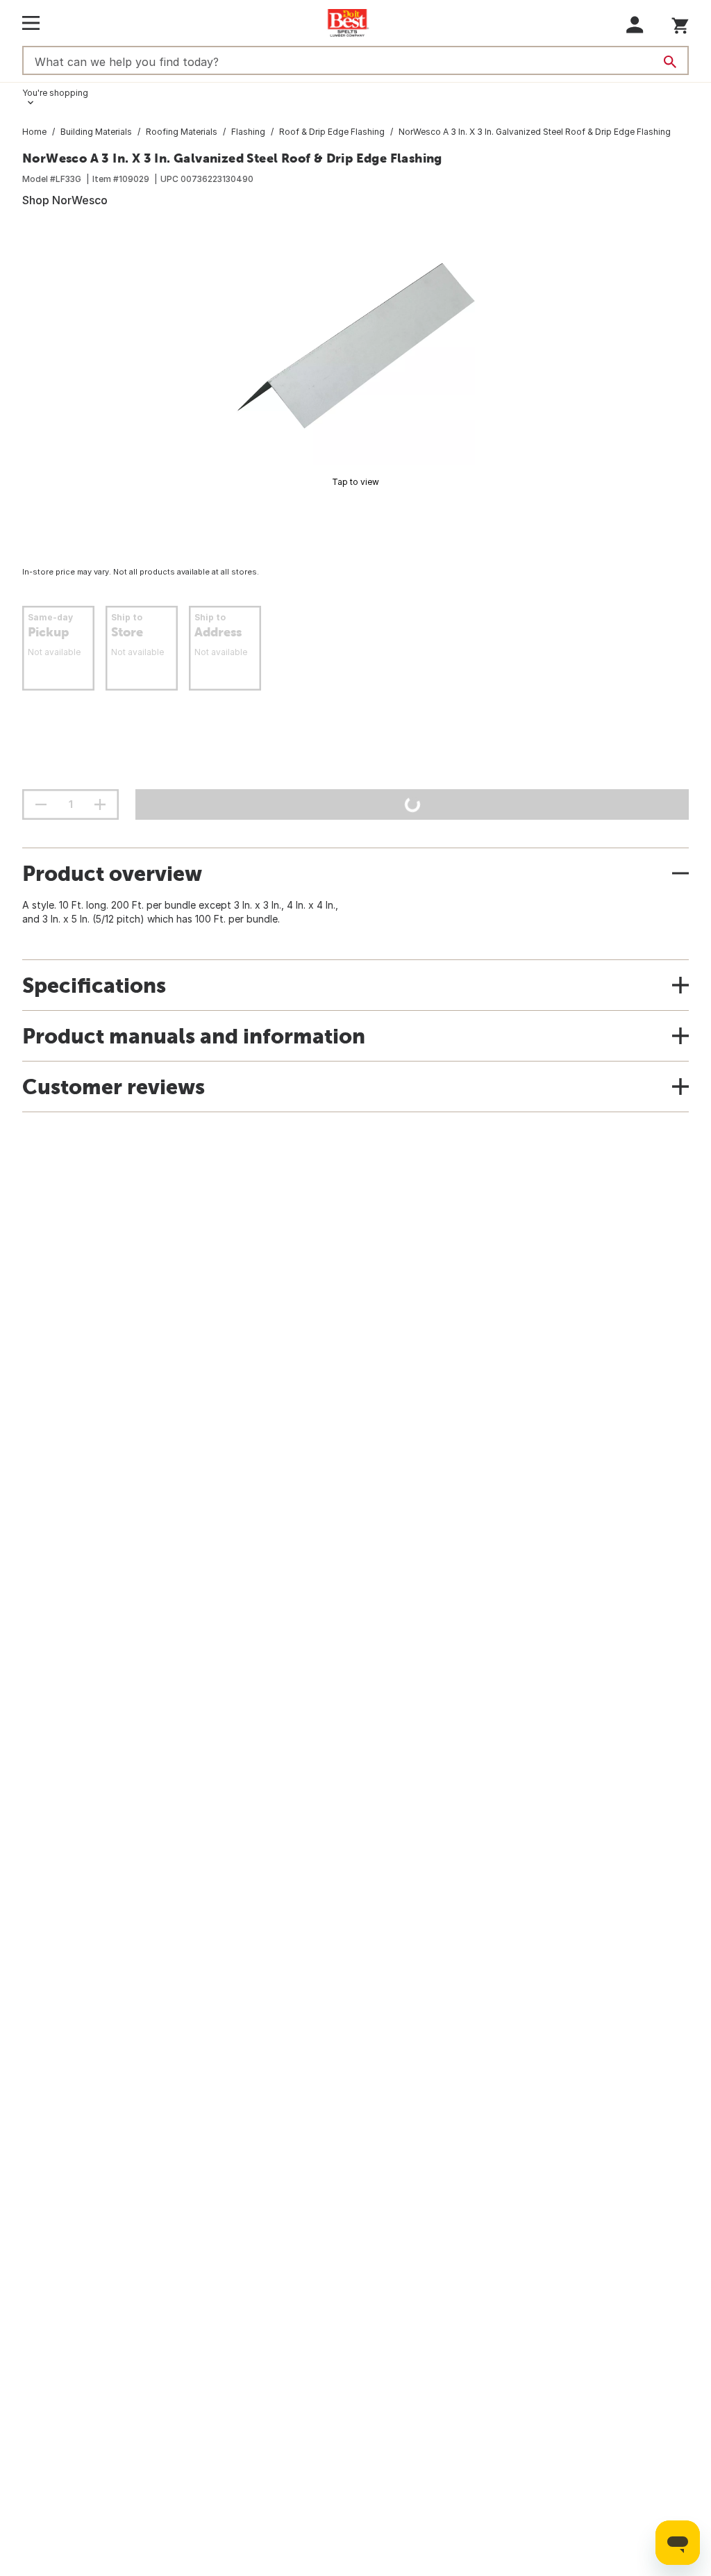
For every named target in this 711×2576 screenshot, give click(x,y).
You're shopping (55, 93)
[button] (635, 25)
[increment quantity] (100, 804)
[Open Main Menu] (31, 23)
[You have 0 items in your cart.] (680, 23)
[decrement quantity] (41, 804)
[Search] (670, 62)
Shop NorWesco (65, 200)
